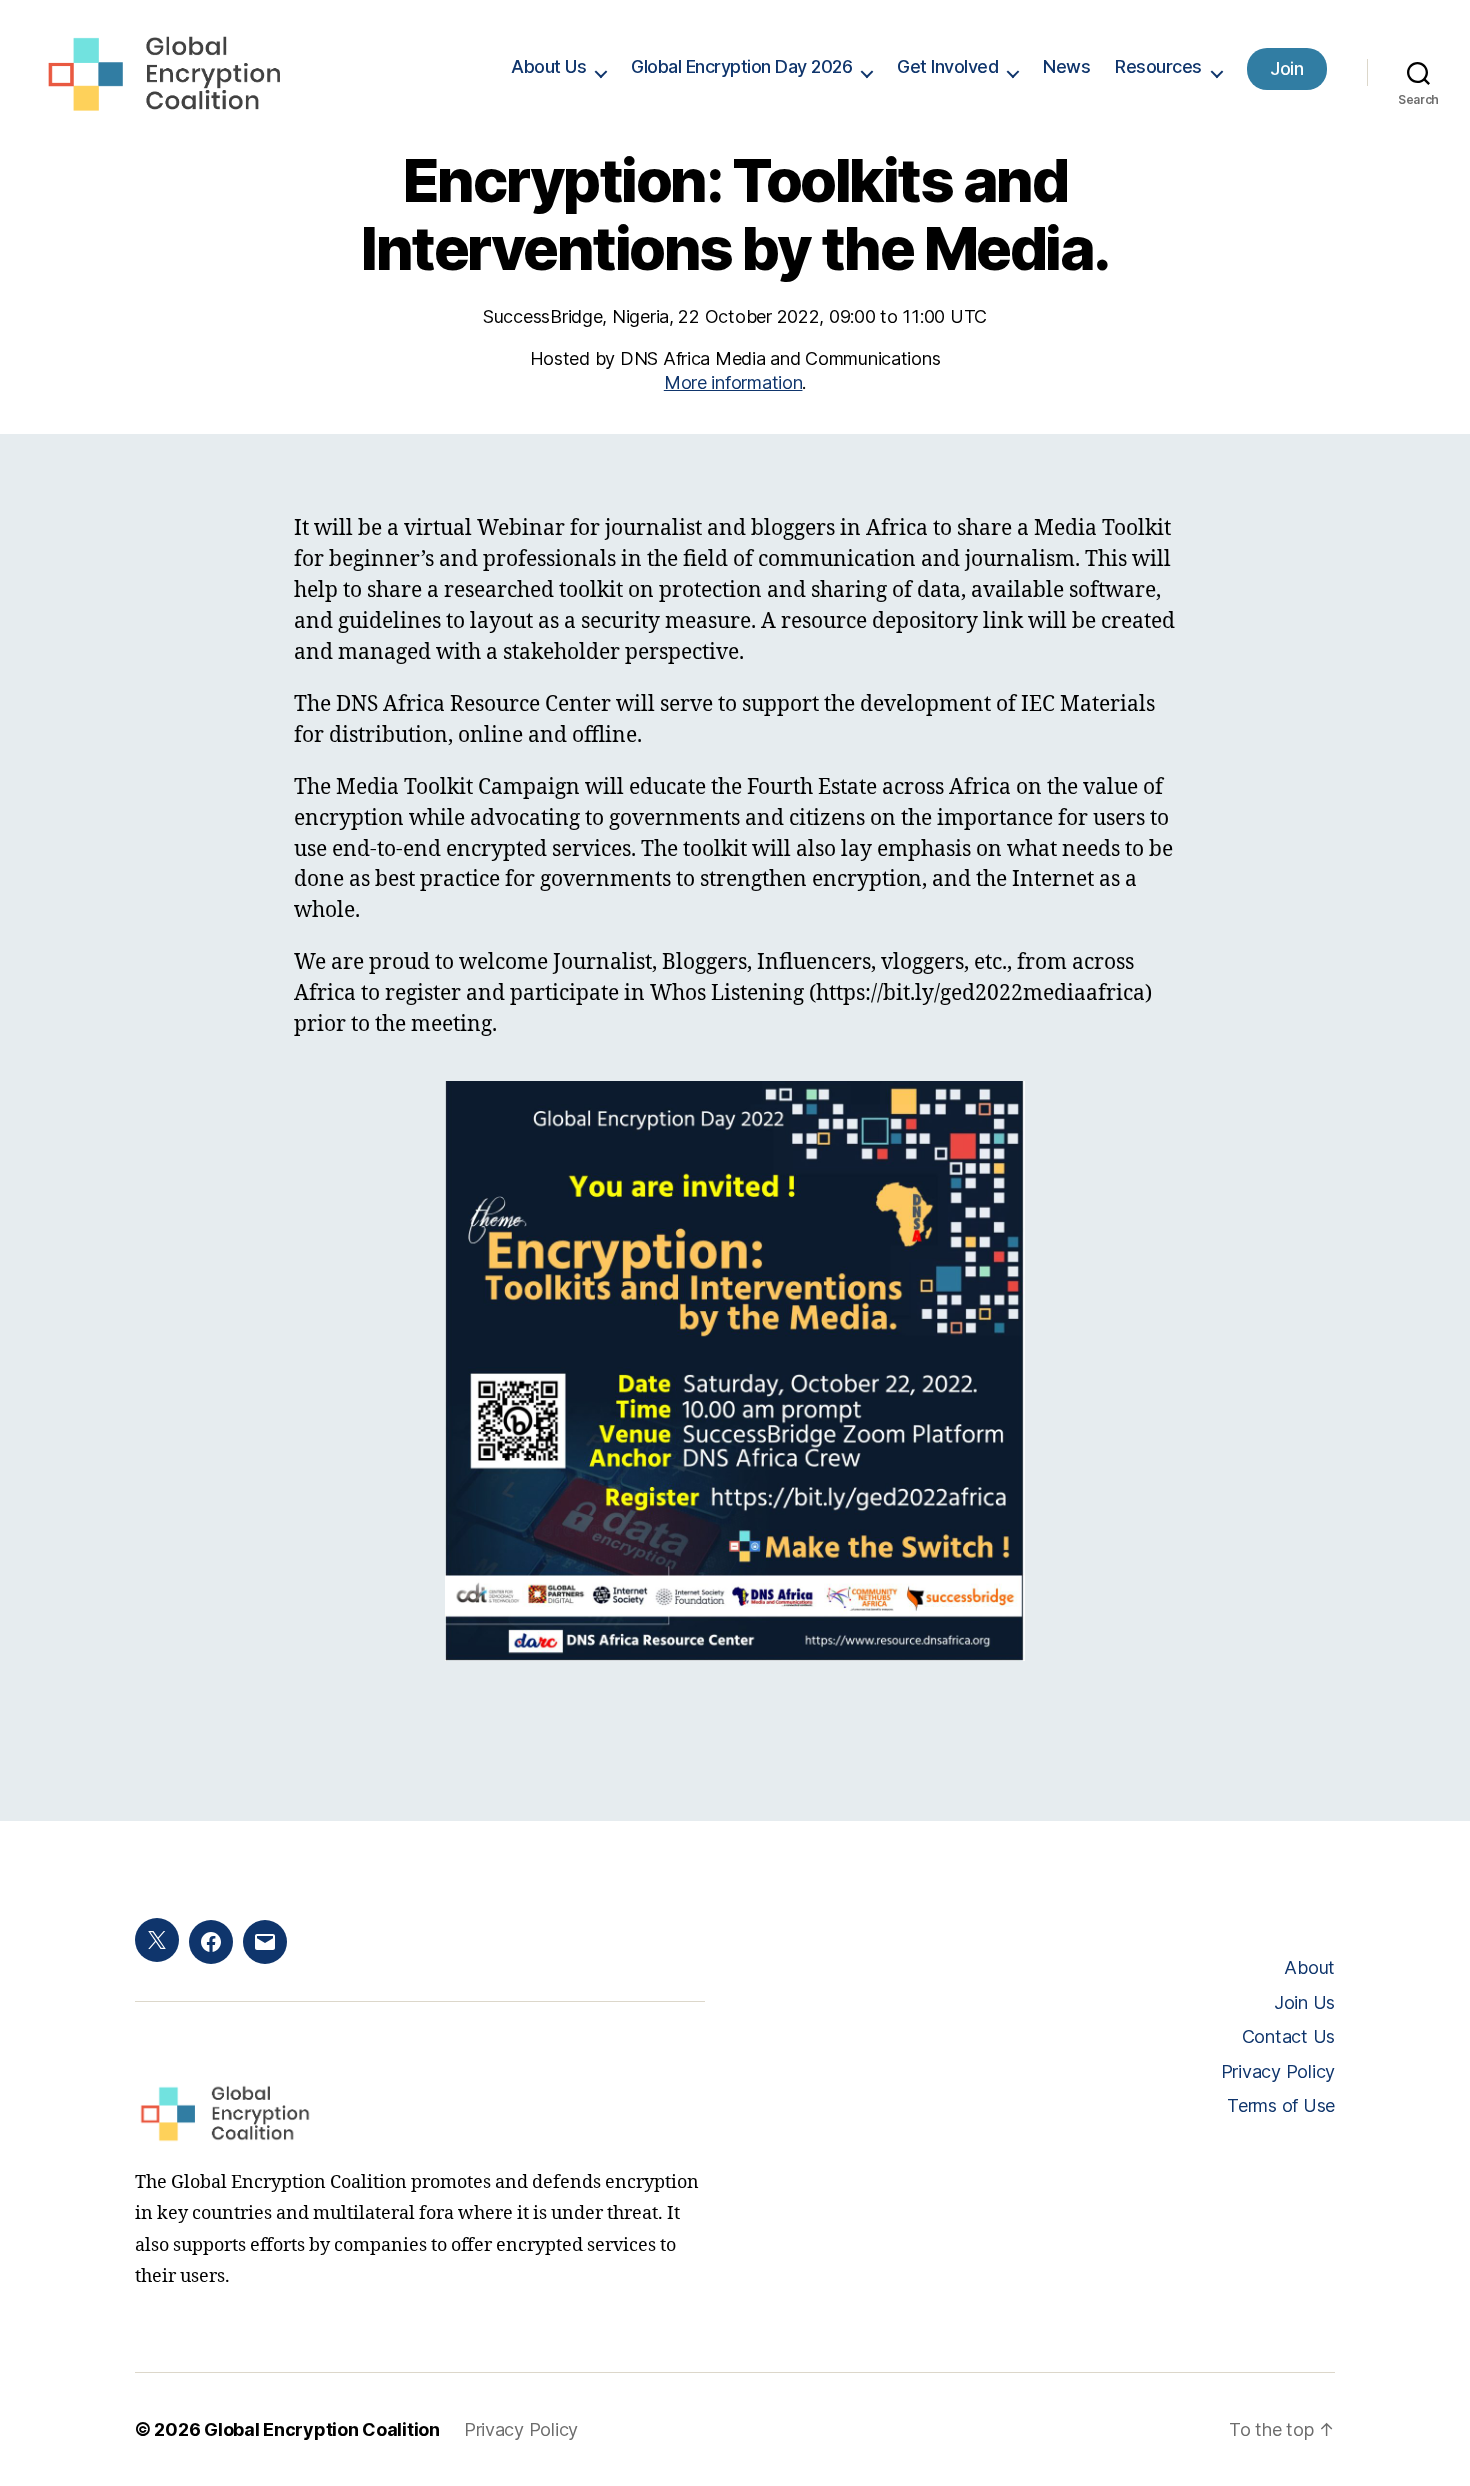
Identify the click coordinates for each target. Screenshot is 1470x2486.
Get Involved (947, 66)
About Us (548, 66)
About (1309, 1967)
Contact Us (1288, 2036)
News (1066, 66)
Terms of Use (1281, 2105)
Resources (1158, 66)
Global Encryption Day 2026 (741, 66)
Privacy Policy (1278, 2071)
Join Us (1304, 2002)
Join (1286, 68)
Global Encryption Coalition (322, 2429)
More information (733, 382)
